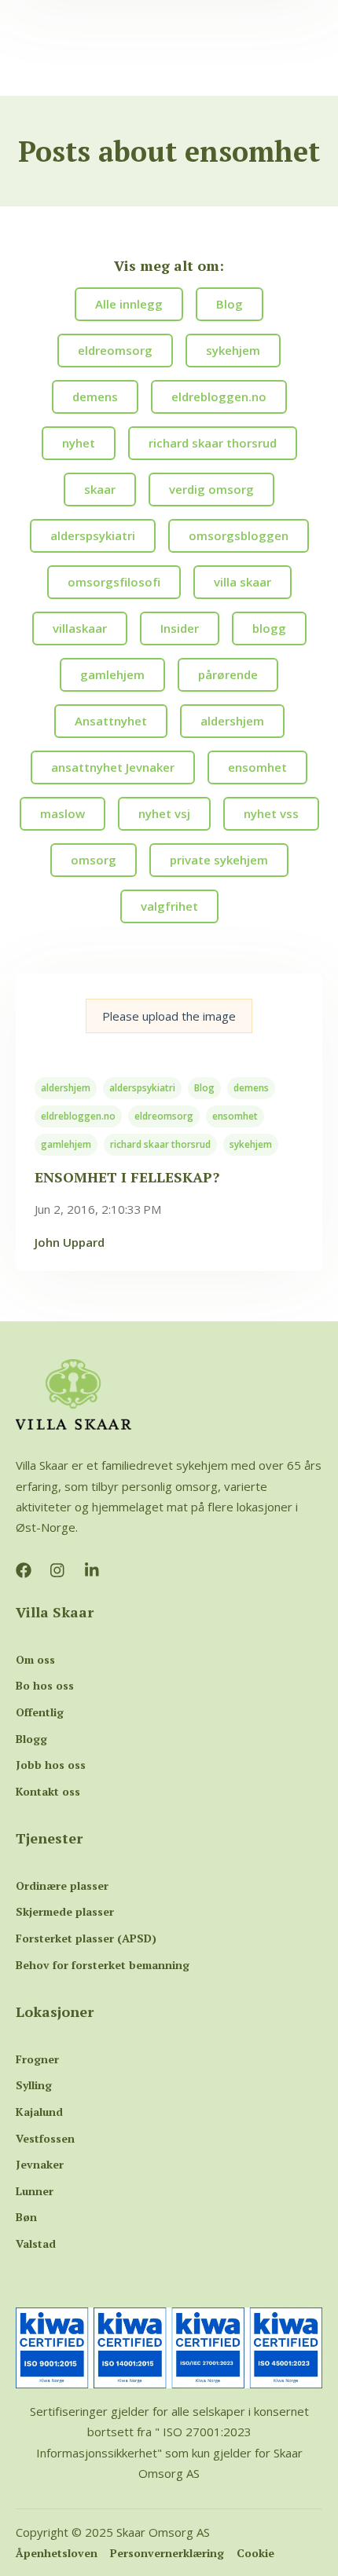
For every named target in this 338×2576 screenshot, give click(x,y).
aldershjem (66, 1088)
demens (251, 1088)
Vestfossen (45, 2138)
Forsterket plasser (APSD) (86, 1938)
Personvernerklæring (167, 2553)
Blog (204, 1088)
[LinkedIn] (93, 1570)
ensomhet (235, 1116)
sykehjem (251, 1144)
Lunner (35, 2191)
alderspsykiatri (142, 1088)
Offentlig (40, 1712)
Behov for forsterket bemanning (103, 1965)
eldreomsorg (164, 1116)
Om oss (35, 1659)
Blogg (31, 1739)
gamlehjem (66, 1144)
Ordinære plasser (62, 1885)
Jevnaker (40, 2164)
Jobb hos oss (51, 1765)
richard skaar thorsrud (160, 1144)
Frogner (37, 2059)
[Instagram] (58, 1570)
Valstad (36, 2243)
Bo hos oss (45, 1685)
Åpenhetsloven (57, 2553)
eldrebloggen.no (78, 1116)
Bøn (26, 2217)
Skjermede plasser (65, 1911)
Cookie (255, 2553)
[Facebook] (24, 1570)
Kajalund (39, 2112)
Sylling (34, 2085)
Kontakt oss (48, 1791)
